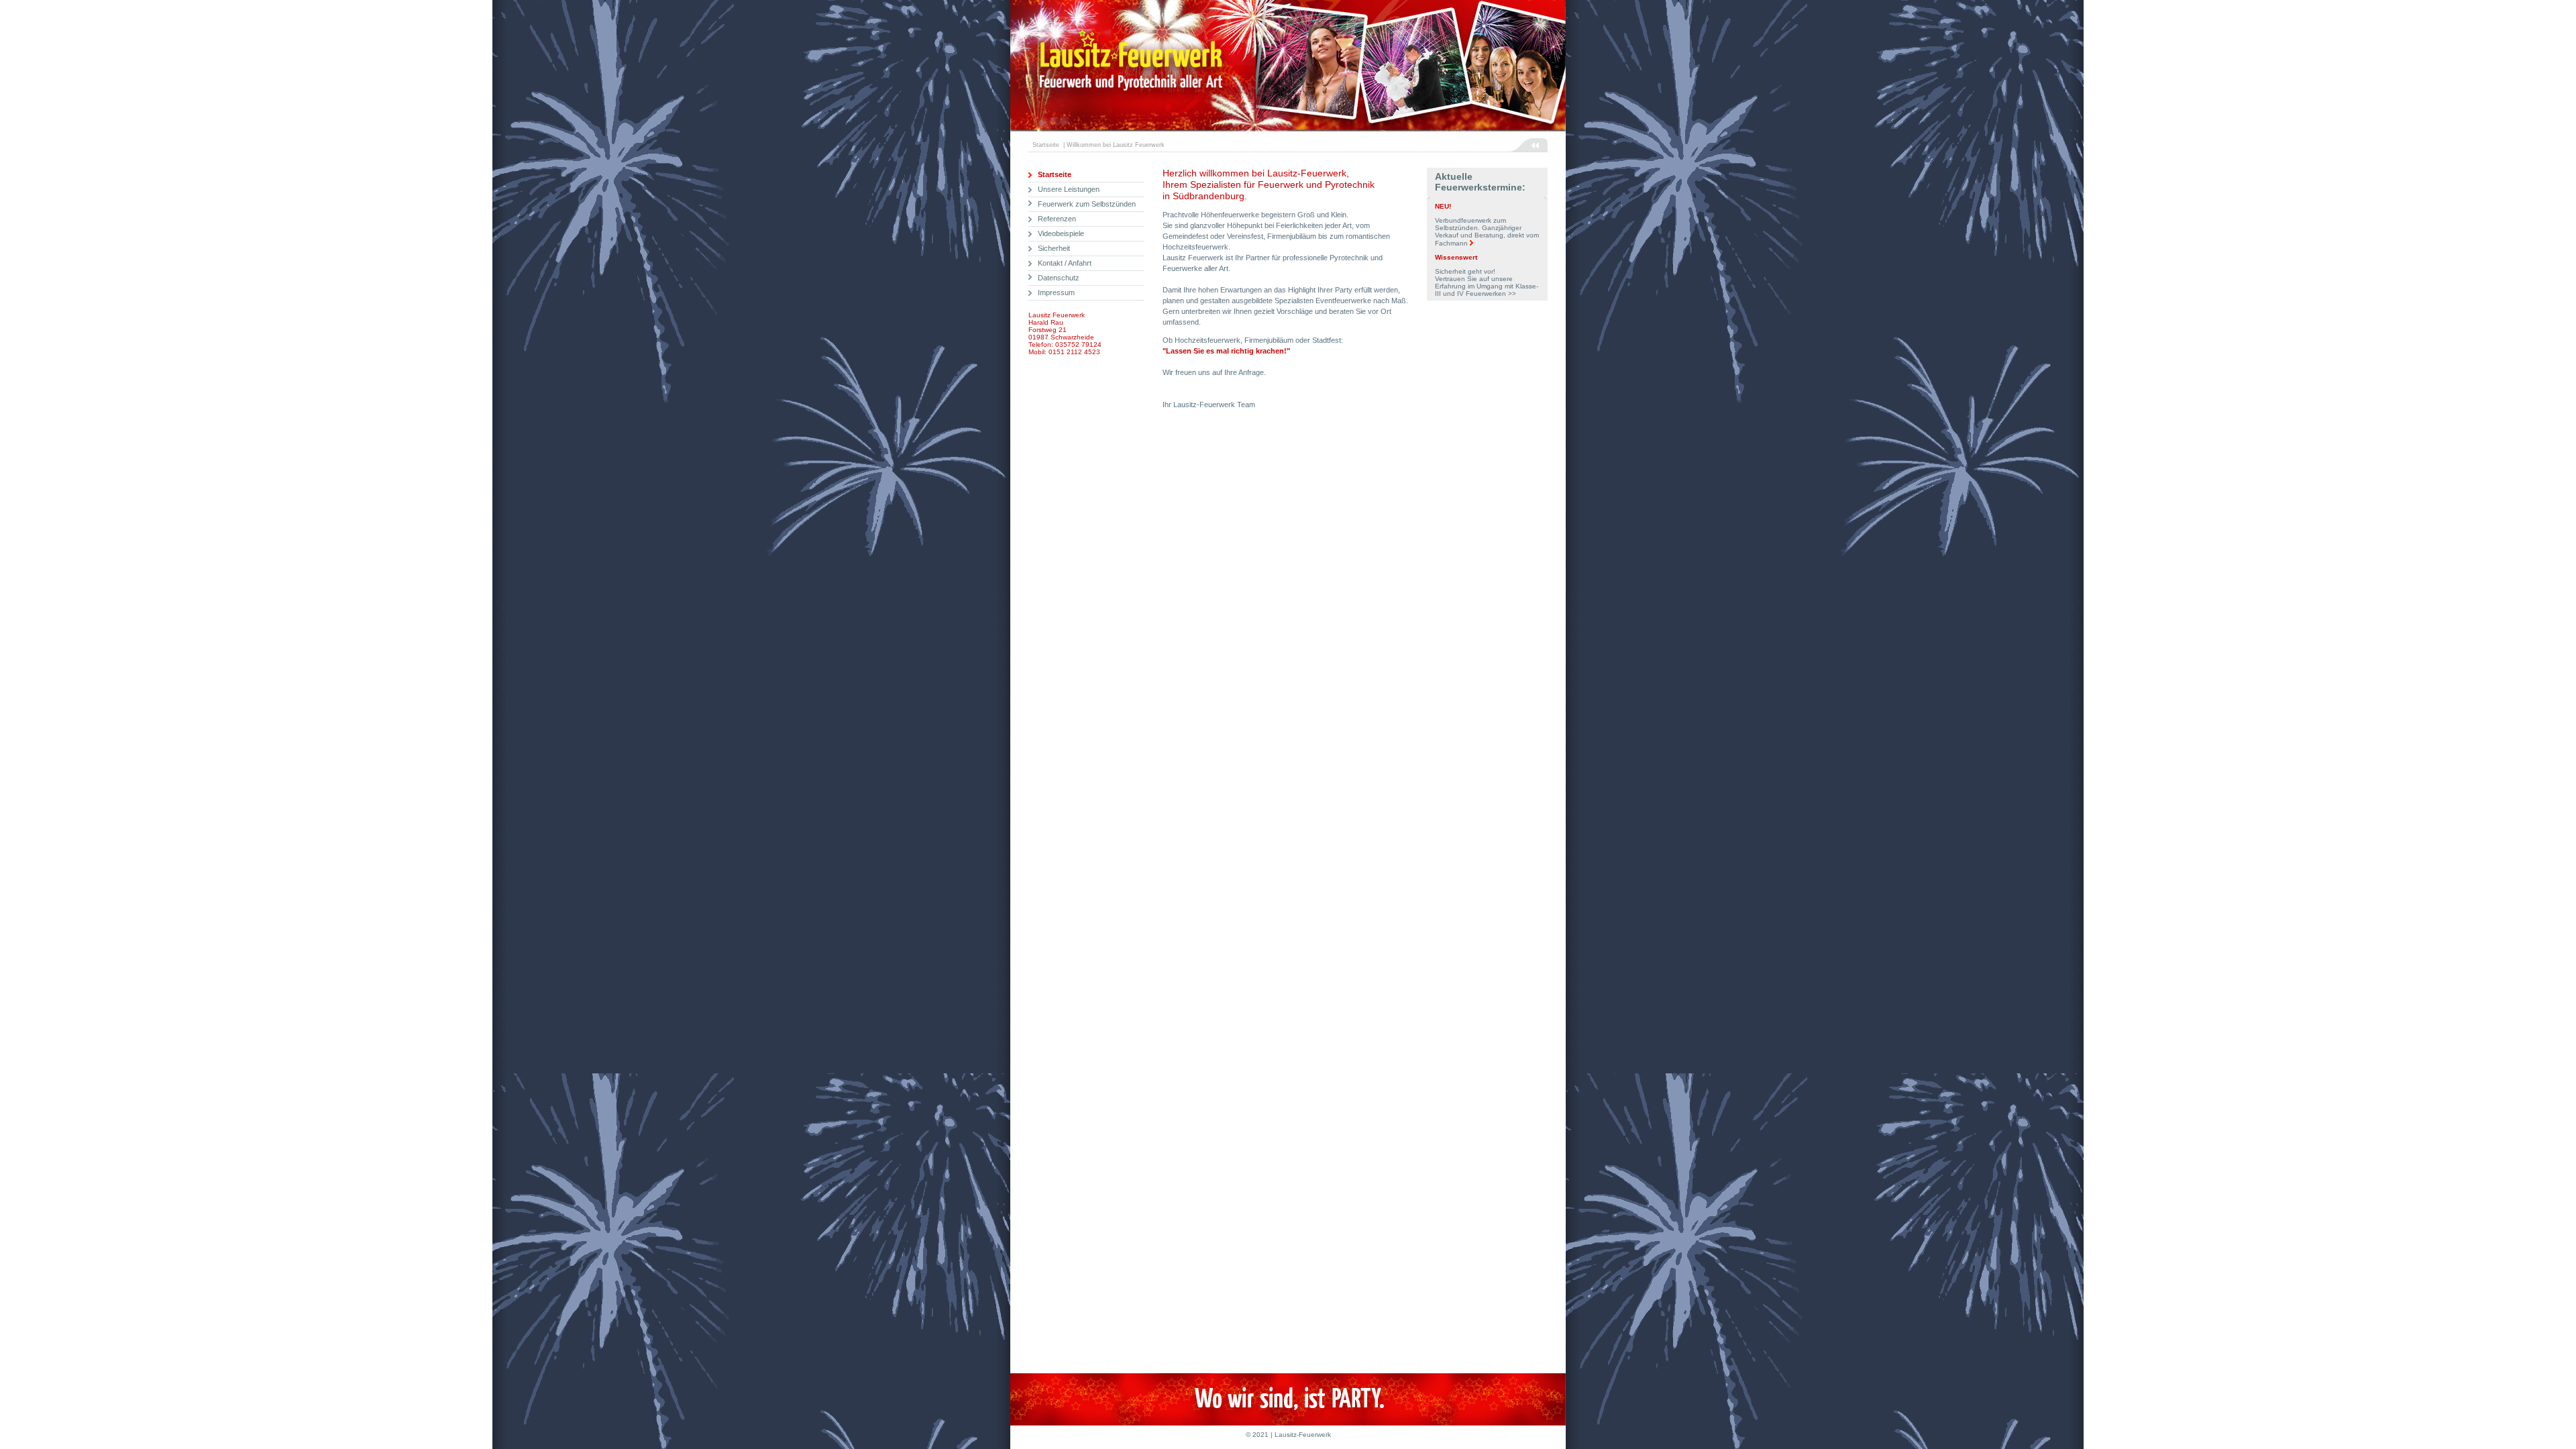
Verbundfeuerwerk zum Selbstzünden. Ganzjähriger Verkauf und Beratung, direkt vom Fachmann (1487, 232)
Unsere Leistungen (1069, 189)
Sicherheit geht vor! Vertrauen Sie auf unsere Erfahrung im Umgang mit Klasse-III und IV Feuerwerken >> (1487, 282)
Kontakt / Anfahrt (1065, 263)
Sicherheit (1054, 248)
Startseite (1055, 174)
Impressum (1056, 292)
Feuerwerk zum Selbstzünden (1087, 204)
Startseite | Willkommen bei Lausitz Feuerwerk (1096, 145)
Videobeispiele (1061, 233)
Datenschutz (1059, 278)
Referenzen (1057, 219)
